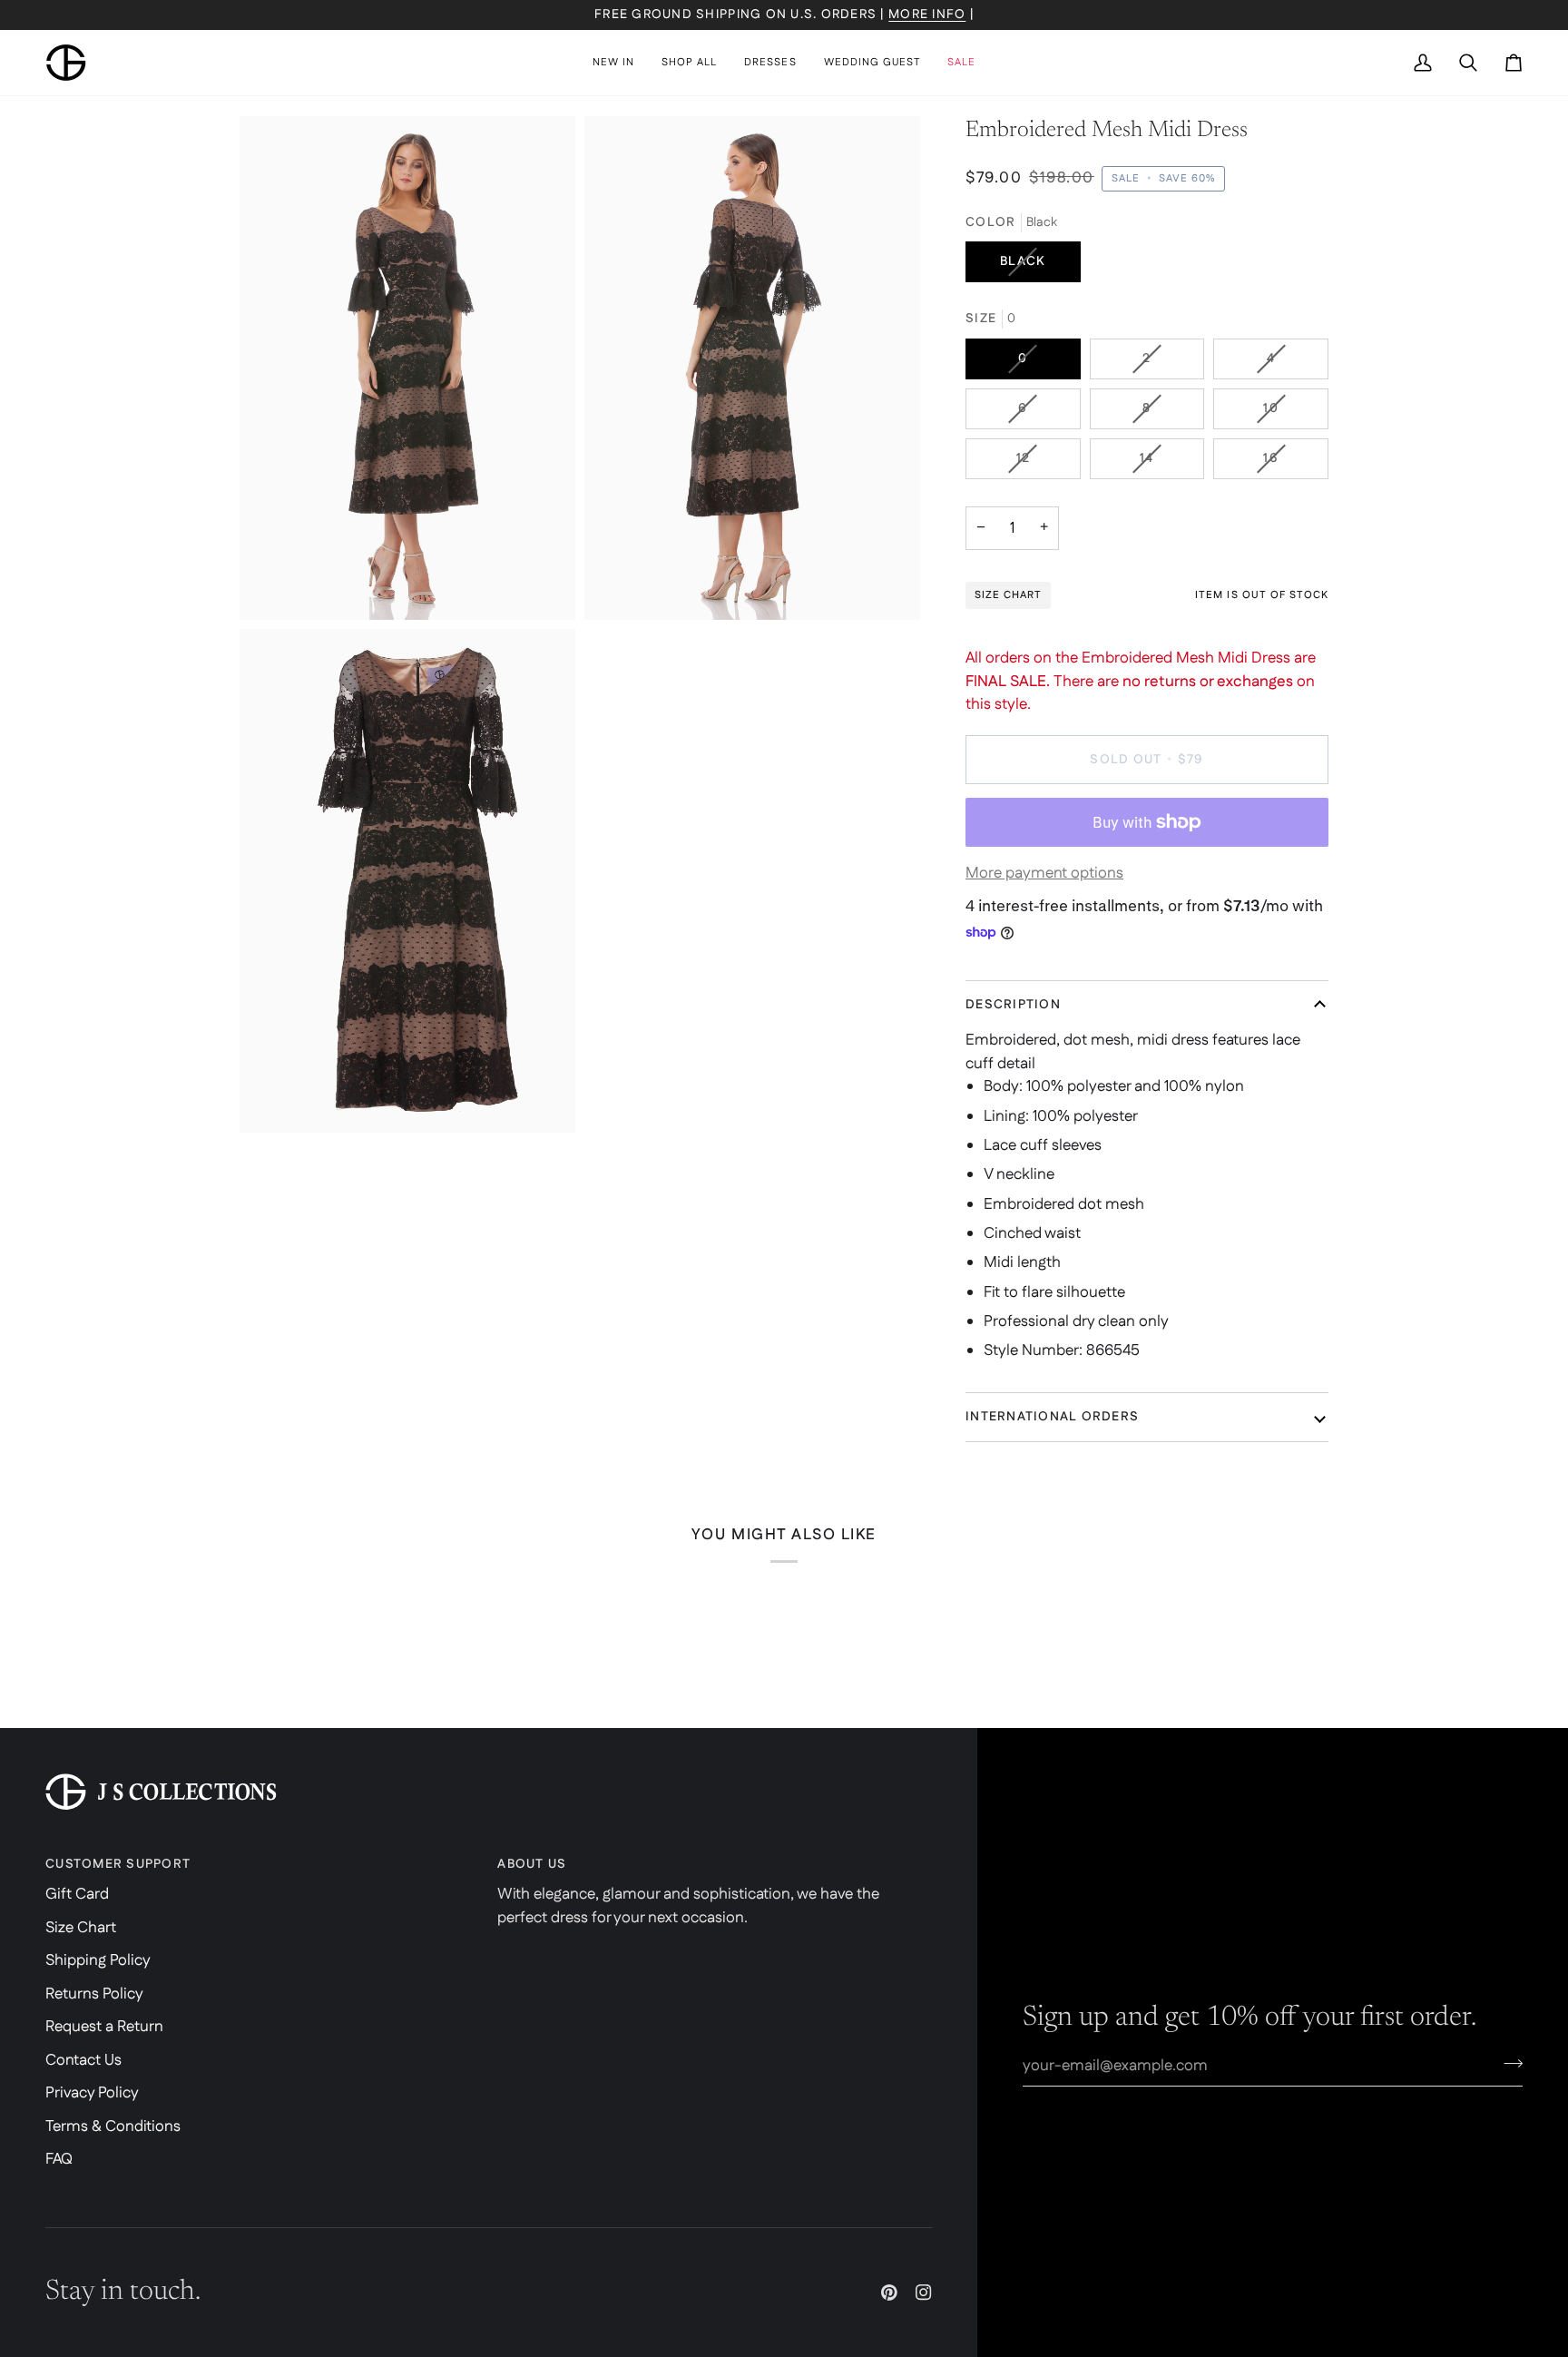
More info (927, 15)
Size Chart (81, 1928)
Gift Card (77, 1894)
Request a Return (104, 2027)
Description (1013, 1005)
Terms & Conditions (113, 2126)
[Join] (1508, 2063)
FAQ (59, 2159)
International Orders (1052, 1417)
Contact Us (83, 2060)
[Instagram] (924, 2293)
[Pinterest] (889, 2293)
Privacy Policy (92, 2093)
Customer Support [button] (118, 1864)
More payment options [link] (1044, 873)
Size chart (1008, 595)
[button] (689, 63)
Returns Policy (94, 1994)
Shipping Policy (98, 1960)
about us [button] (532, 1864)
